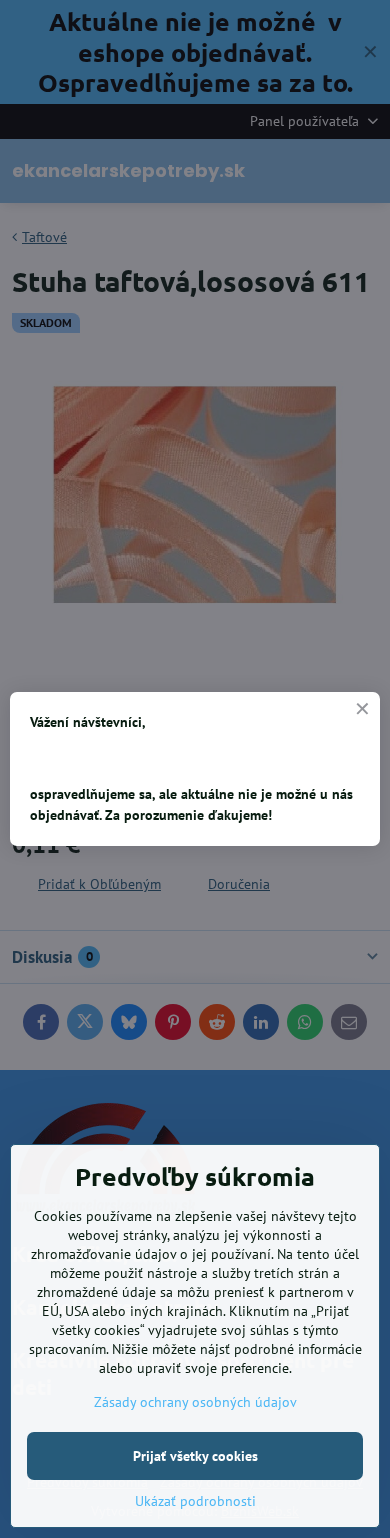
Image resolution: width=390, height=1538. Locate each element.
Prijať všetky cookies (195, 1456)
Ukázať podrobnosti (195, 1501)
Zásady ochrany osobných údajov (195, 1402)
